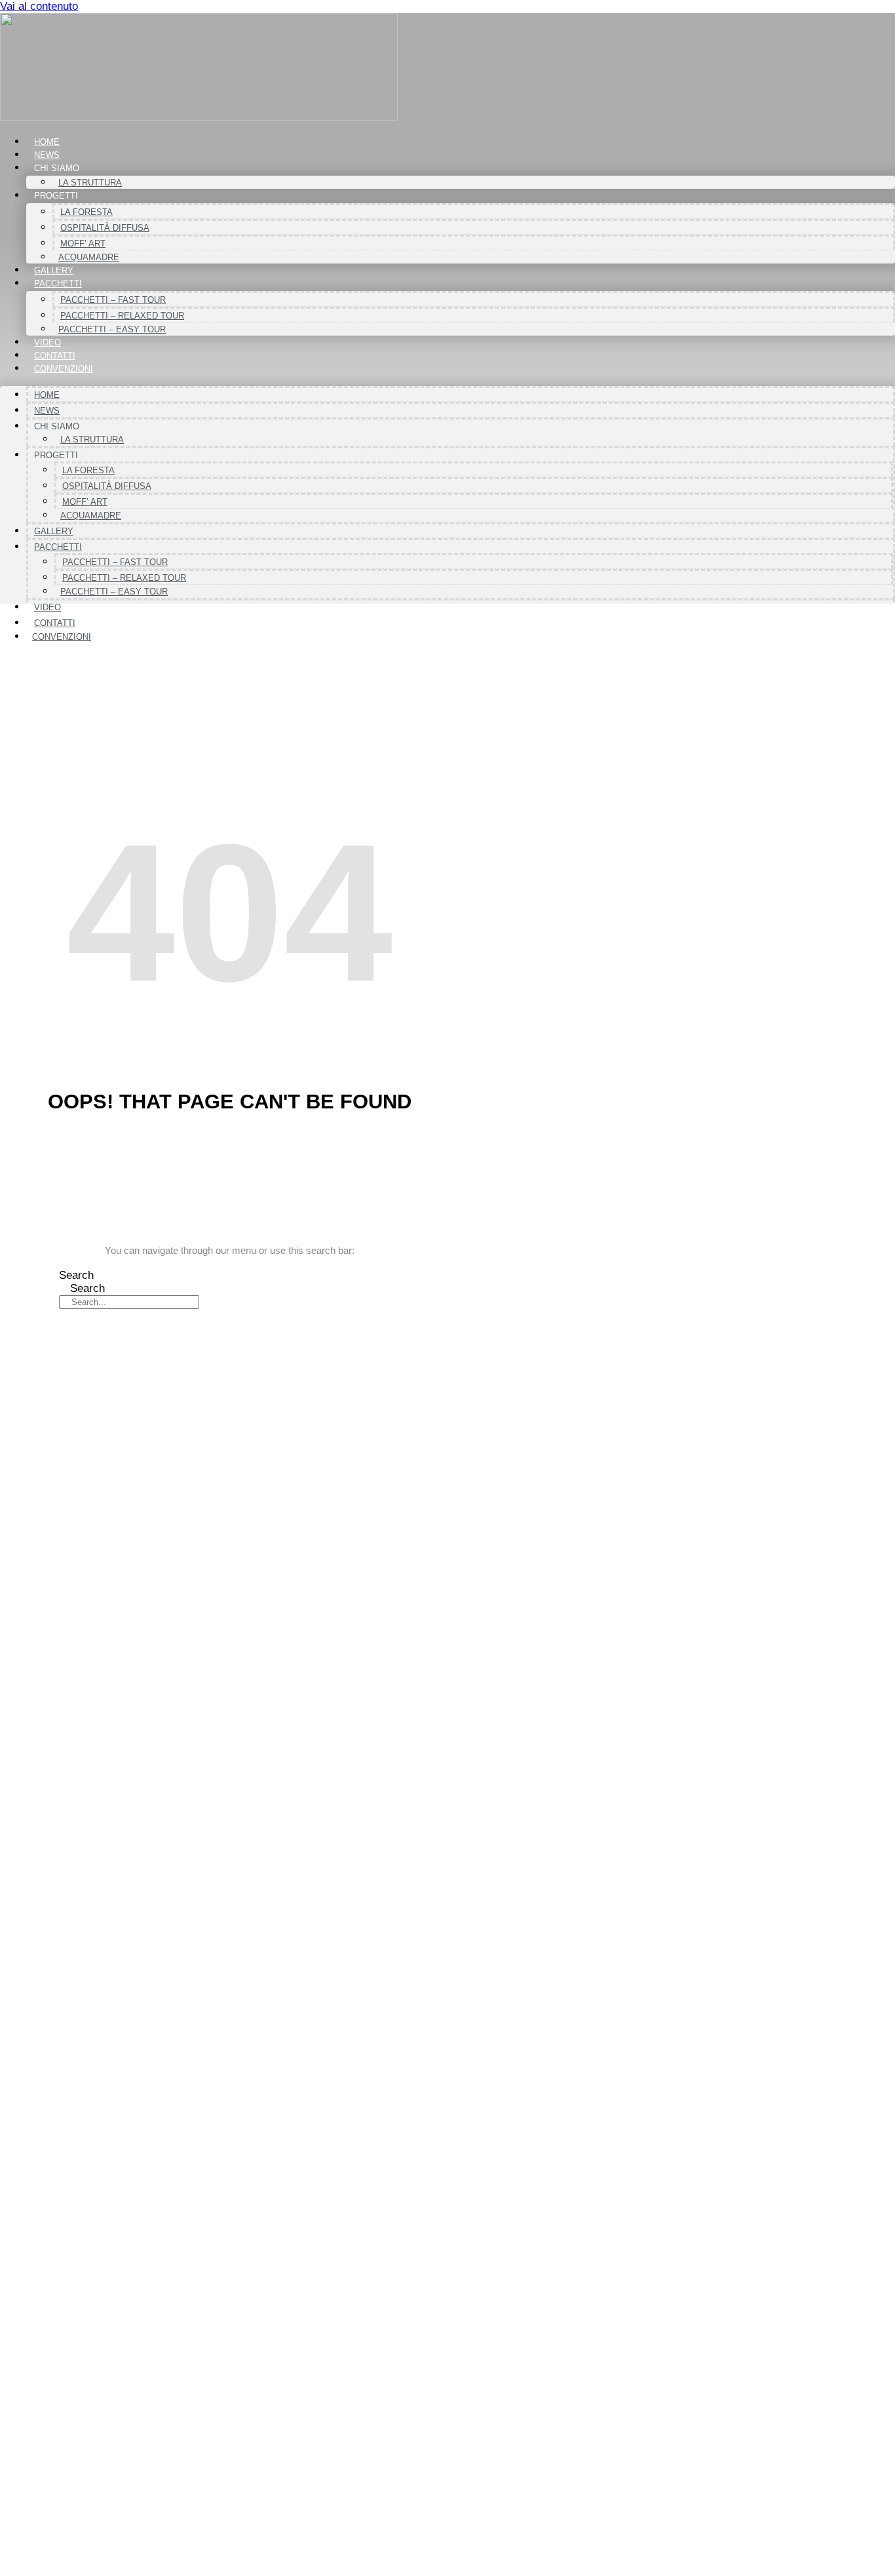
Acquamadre (89, 257)
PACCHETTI (58, 283)
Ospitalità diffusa (105, 228)
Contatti (55, 356)
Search (76, 1275)
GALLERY (54, 270)
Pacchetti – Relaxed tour (122, 316)
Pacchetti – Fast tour (113, 300)
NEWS (47, 155)
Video (48, 342)
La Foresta (86, 212)
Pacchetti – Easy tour (112, 329)
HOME (47, 142)
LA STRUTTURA (90, 183)
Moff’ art (83, 244)
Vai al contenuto (39, 6)
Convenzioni (64, 369)
